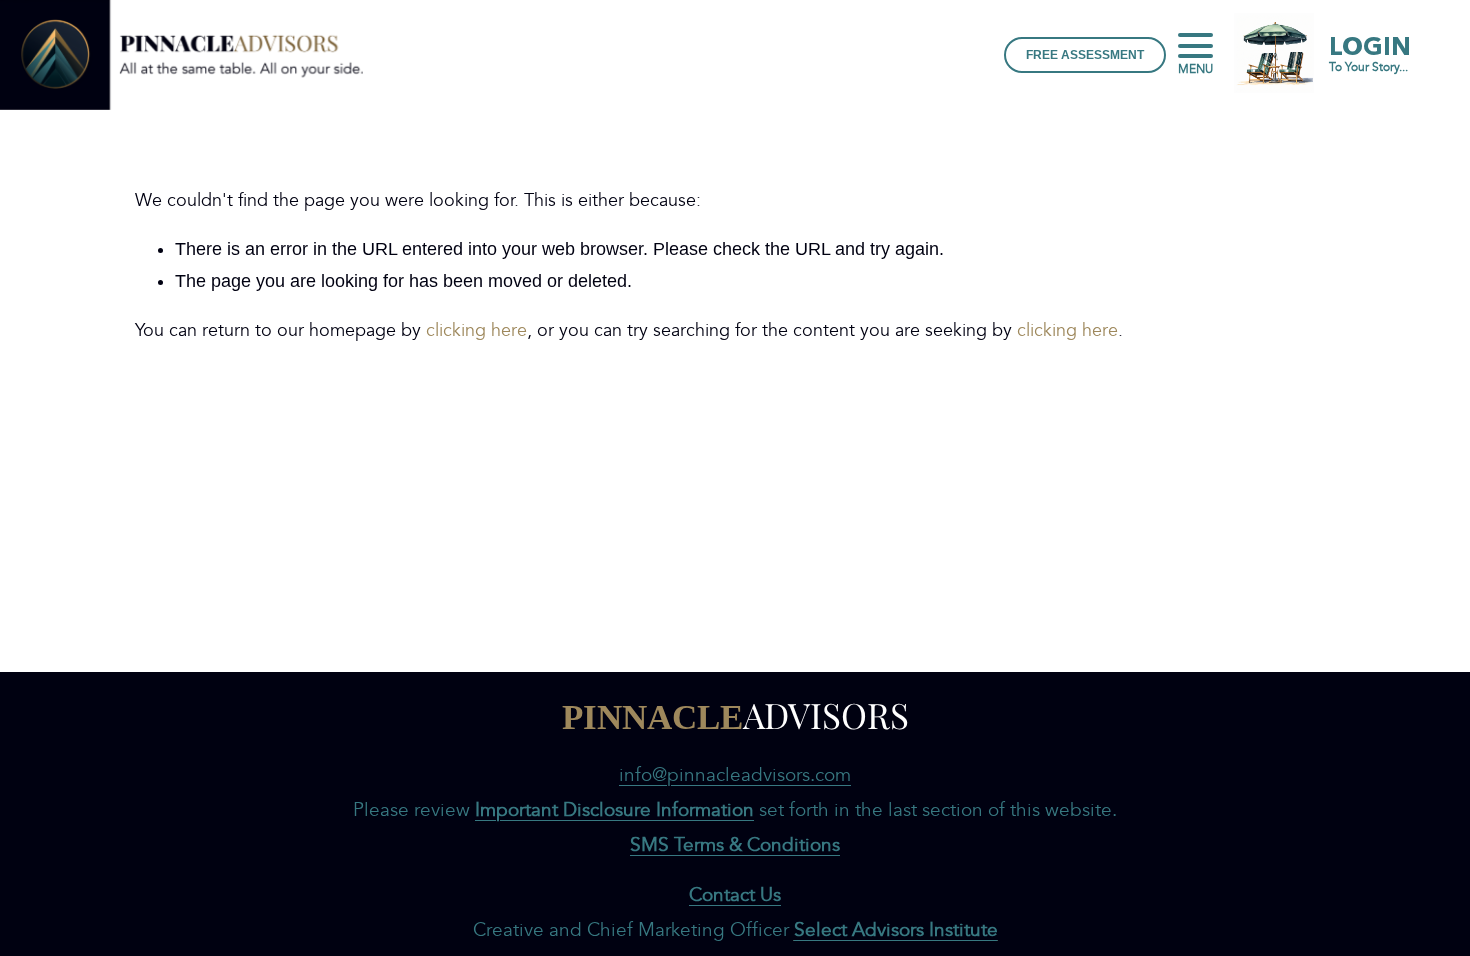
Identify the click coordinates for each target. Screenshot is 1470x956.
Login (1370, 55)
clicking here (476, 330)
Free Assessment (1085, 55)
